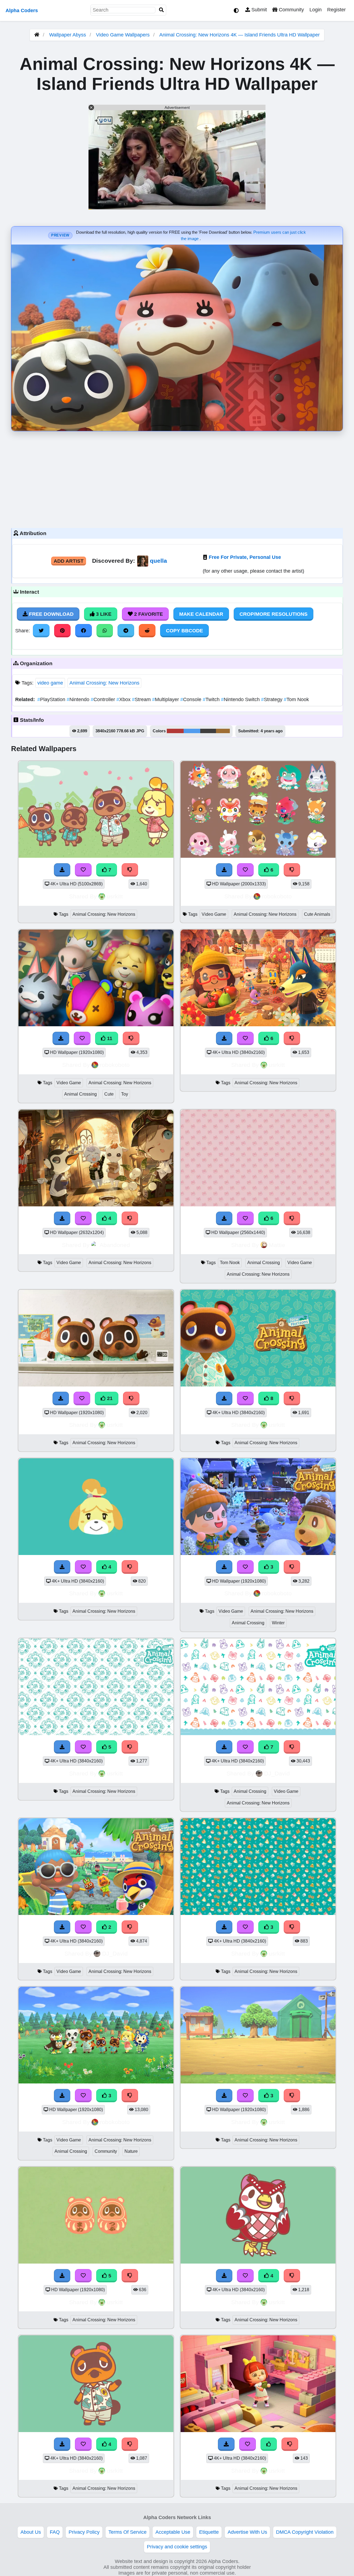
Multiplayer (166, 699)
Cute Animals (317, 914)
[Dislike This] (130, 1927)
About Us (31, 2532)
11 (109, 1038)
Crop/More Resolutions (274, 614)
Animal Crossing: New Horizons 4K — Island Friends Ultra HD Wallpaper (240, 35)
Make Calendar (201, 614)
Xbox (124, 699)
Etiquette (209, 2532)
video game (50, 683)
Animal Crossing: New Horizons (104, 683)
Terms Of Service (127, 2532)
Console (192, 699)
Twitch (212, 699)
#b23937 (175, 731)
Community (291, 10)
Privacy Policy (84, 2532)
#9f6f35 (223, 731)
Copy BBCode (184, 631)
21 (109, 1398)
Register (336, 10)
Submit (258, 10)
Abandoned (115, 1245)
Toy (125, 1094)
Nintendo (79, 699)
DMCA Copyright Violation (305, 2532)
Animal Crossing (80, 1094)
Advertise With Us (247, 2532)
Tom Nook (296, 699)
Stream (142, 699)
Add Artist (69, 561)
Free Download (51, 614)
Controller (104, 699)
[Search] (162, 10)
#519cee (192, 731)
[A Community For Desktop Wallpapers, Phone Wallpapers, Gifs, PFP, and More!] (37, 35)
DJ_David (277, 1773)
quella (158, 561)
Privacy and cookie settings (177, 2547)
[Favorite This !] (83, 1927)
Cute (109, 1094)
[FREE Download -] (62, 1927)
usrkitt (115, 896)
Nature (131, 2151)
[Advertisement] (177, 478)
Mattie (277, 1245)
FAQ (55, 2532)
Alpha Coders (22, 10)
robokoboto (277, 896)
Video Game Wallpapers (123, 35)
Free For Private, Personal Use (245, 557)
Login (316, 10)
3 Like (103, 614)
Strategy (272, 699)
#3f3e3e (208, 731)
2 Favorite (148, 614)
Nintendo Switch (241, 699)
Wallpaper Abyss (68, 35)
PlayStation (52, 699)
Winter (278, 1623)
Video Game (214, 914)
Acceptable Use (173, 2532)
